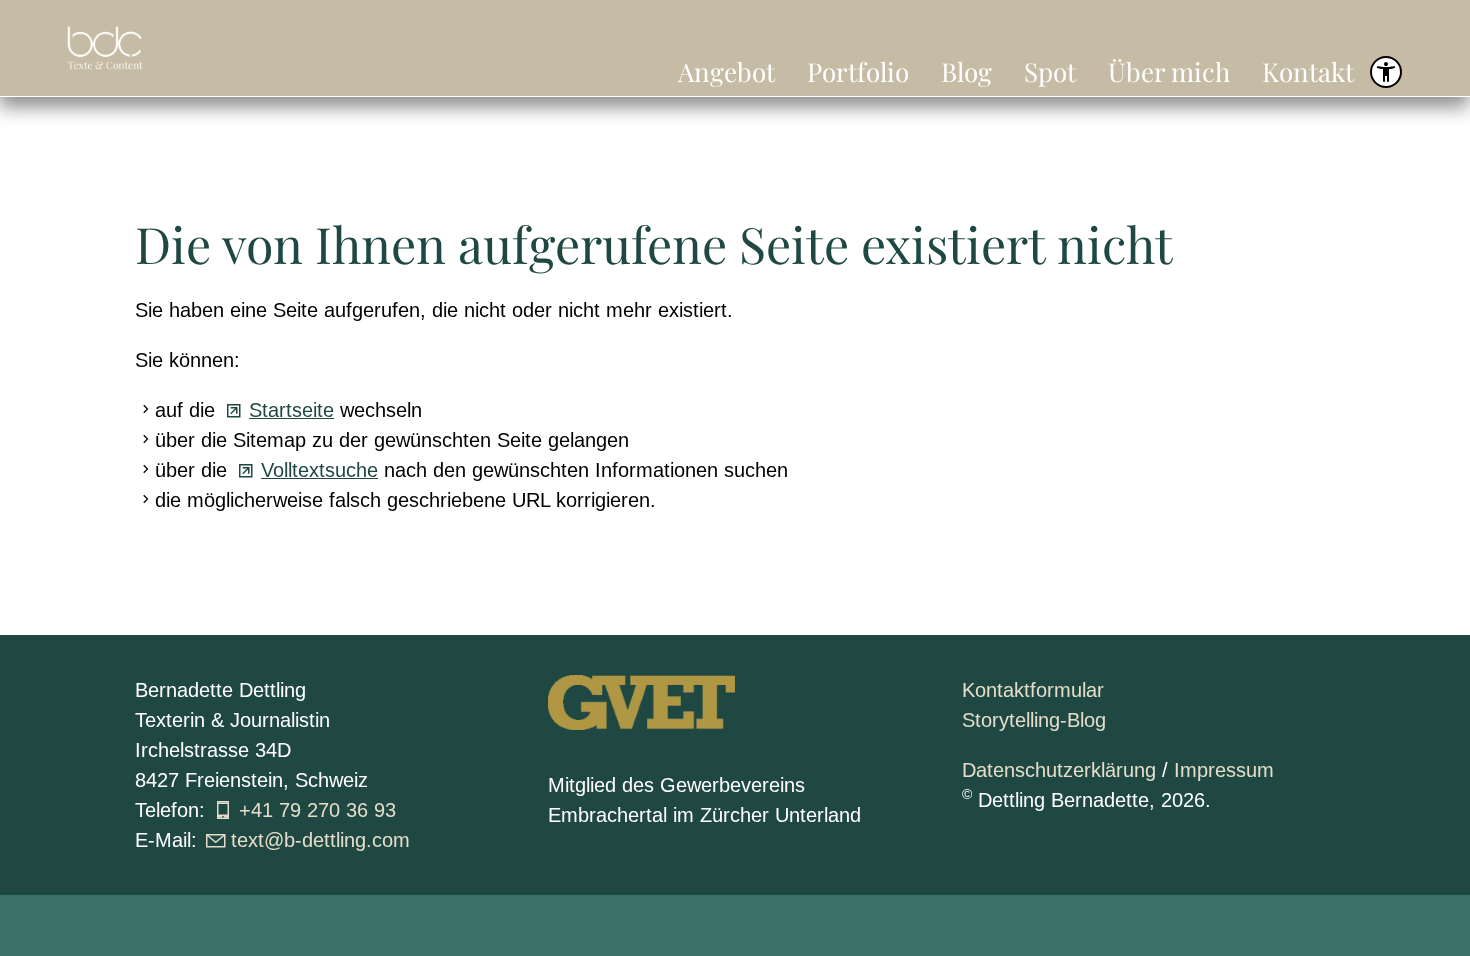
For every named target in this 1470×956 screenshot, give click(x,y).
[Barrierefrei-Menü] (1386, 72)
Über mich (1169, 71)
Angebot (726, 71)
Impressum (1224, 770)
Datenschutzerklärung (1059, 770)
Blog (966, 71)
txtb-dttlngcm (320, 840)
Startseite (291, 410)
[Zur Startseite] (104, 48)
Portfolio (858, 71)
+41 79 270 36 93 (317, 810)
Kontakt (1308, 71)
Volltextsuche (319, 470)
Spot (1050, 71)
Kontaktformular (1033, 690)
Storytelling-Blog (1034, 720)
